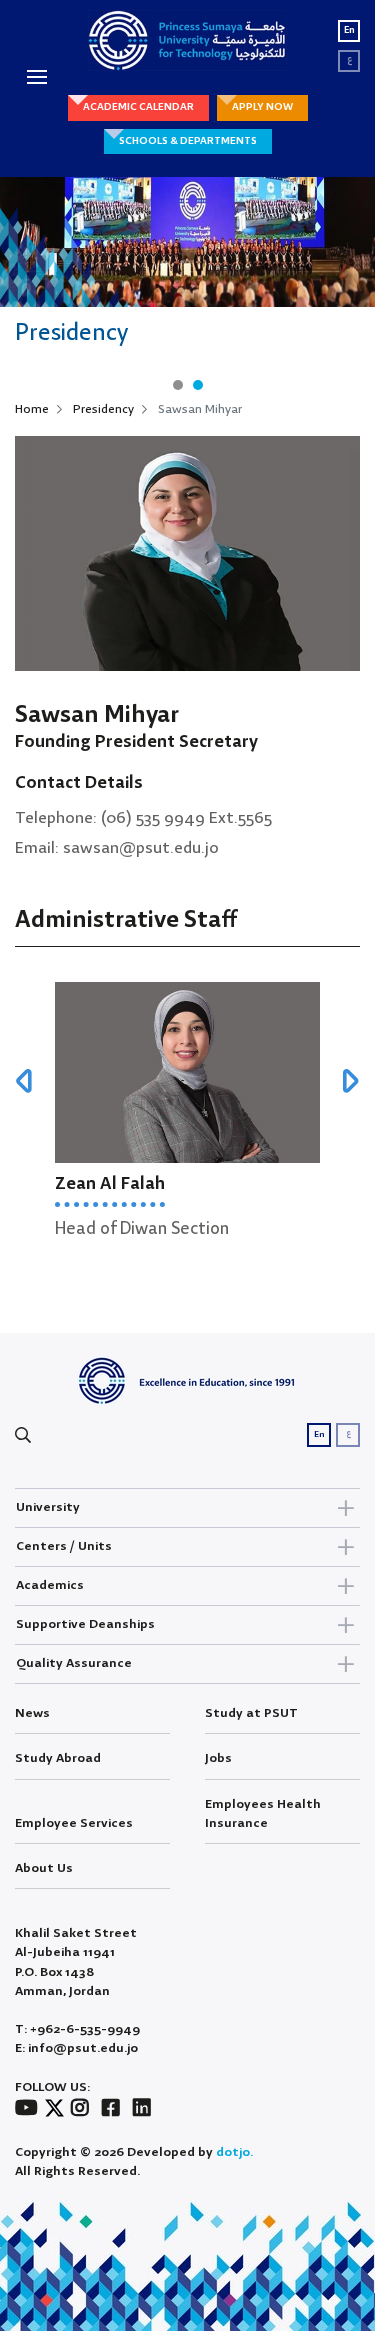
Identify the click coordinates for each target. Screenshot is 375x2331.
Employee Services (74, 1823)
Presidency (103, 409)
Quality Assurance (74, 1663)
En (349, 30)
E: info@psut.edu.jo (76, 2048)
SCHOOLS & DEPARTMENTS (188, 141)
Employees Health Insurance (263, 1814)
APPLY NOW (262, 107)
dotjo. (234, 2152)
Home (32, 409)
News (32, 1713)
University (48, 1507)
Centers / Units (64, 1546)
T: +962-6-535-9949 (77, 2029)
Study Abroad (58, 1758)
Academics (50, 1585)
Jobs (218, 1758)
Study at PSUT (251, 1713)
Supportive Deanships (85, 1624)
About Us (44, 1868)
